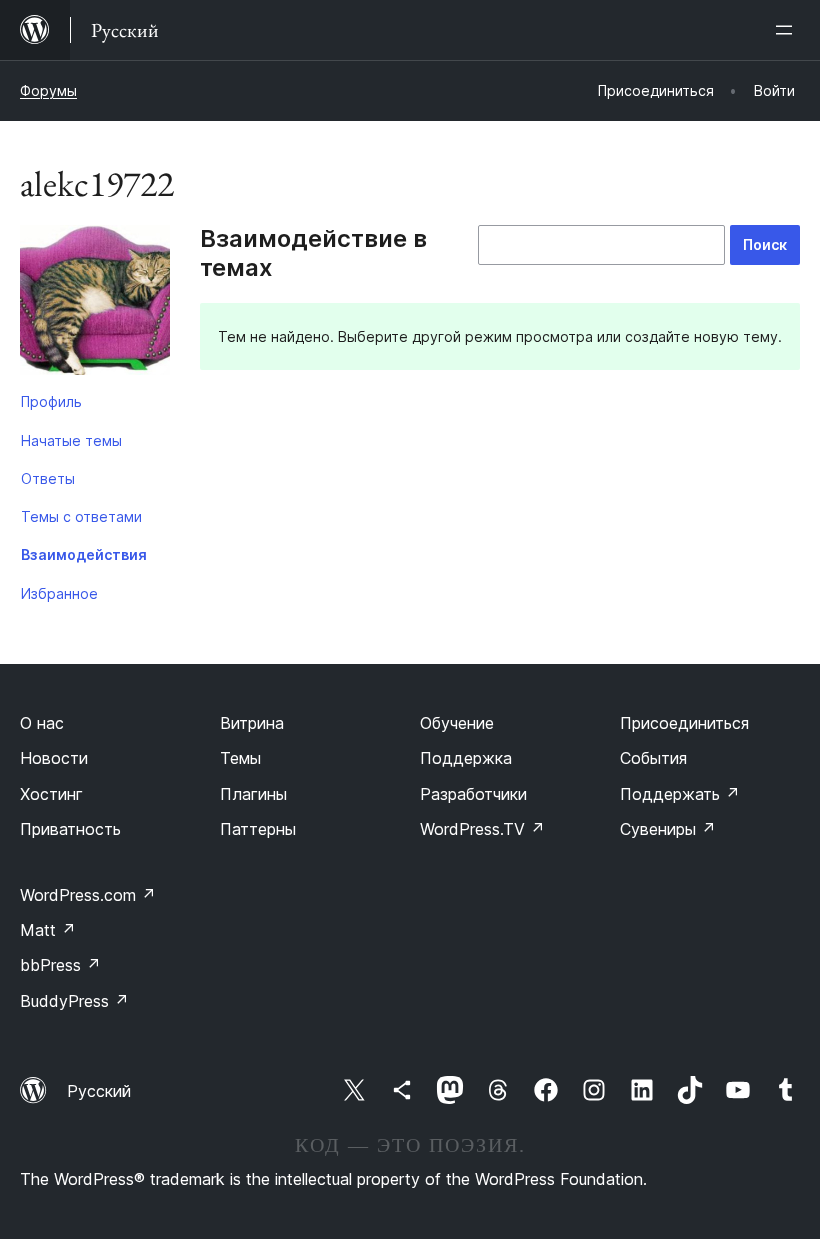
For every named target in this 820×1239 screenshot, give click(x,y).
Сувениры (668, 829)
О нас (42, 723)
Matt (48, 930)
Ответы (48, 478)
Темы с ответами (81, 516)
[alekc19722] (95, 304)
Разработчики (473, 794)
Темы (240, 758)
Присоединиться (684, 723)
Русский (99, 1091)
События (653, 758)
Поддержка (466, 758)
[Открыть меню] (788, 30)
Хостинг (51, 794)
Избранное (59, 593)
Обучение (457, 723)
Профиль (51, 401)
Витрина (252, 723)
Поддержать (680, 794)
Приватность (70, 829)
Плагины (253, 794)
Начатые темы (71, 440)
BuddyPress (74, 1001)
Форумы (48, 90)
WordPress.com (88, 895)
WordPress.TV (482, 829)
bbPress (60, 965)
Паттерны (258, 829)
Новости (54, 758)
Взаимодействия (84, 554)
